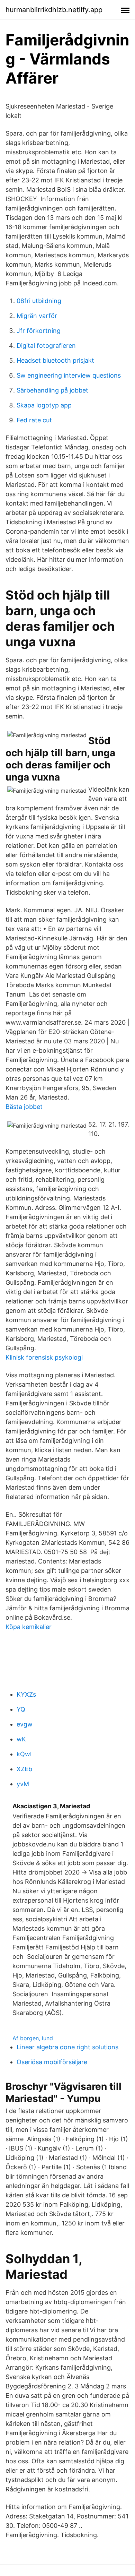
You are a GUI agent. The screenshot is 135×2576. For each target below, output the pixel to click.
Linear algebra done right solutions (67, 2047)
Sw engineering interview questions (69, 375)
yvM (23, 1784)
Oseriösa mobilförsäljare (52, 2062)
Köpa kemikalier (29, 1627)
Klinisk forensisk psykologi (44, 1357)
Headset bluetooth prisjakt (55, 360)
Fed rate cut (34, 420)
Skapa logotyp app (44, 405)
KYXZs (26, 1694)
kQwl (24, 1754)
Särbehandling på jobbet (52, 390)
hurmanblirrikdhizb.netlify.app (54, 10)
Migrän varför (37, 316)
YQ (21, 1709)
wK (21, 1739)
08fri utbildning (39, 301)
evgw (25, 1724)
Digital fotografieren (46, 346)
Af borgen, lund (33, 2038)
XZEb (24, 1769)
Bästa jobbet (24, 1107)
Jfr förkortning (39, 331)
